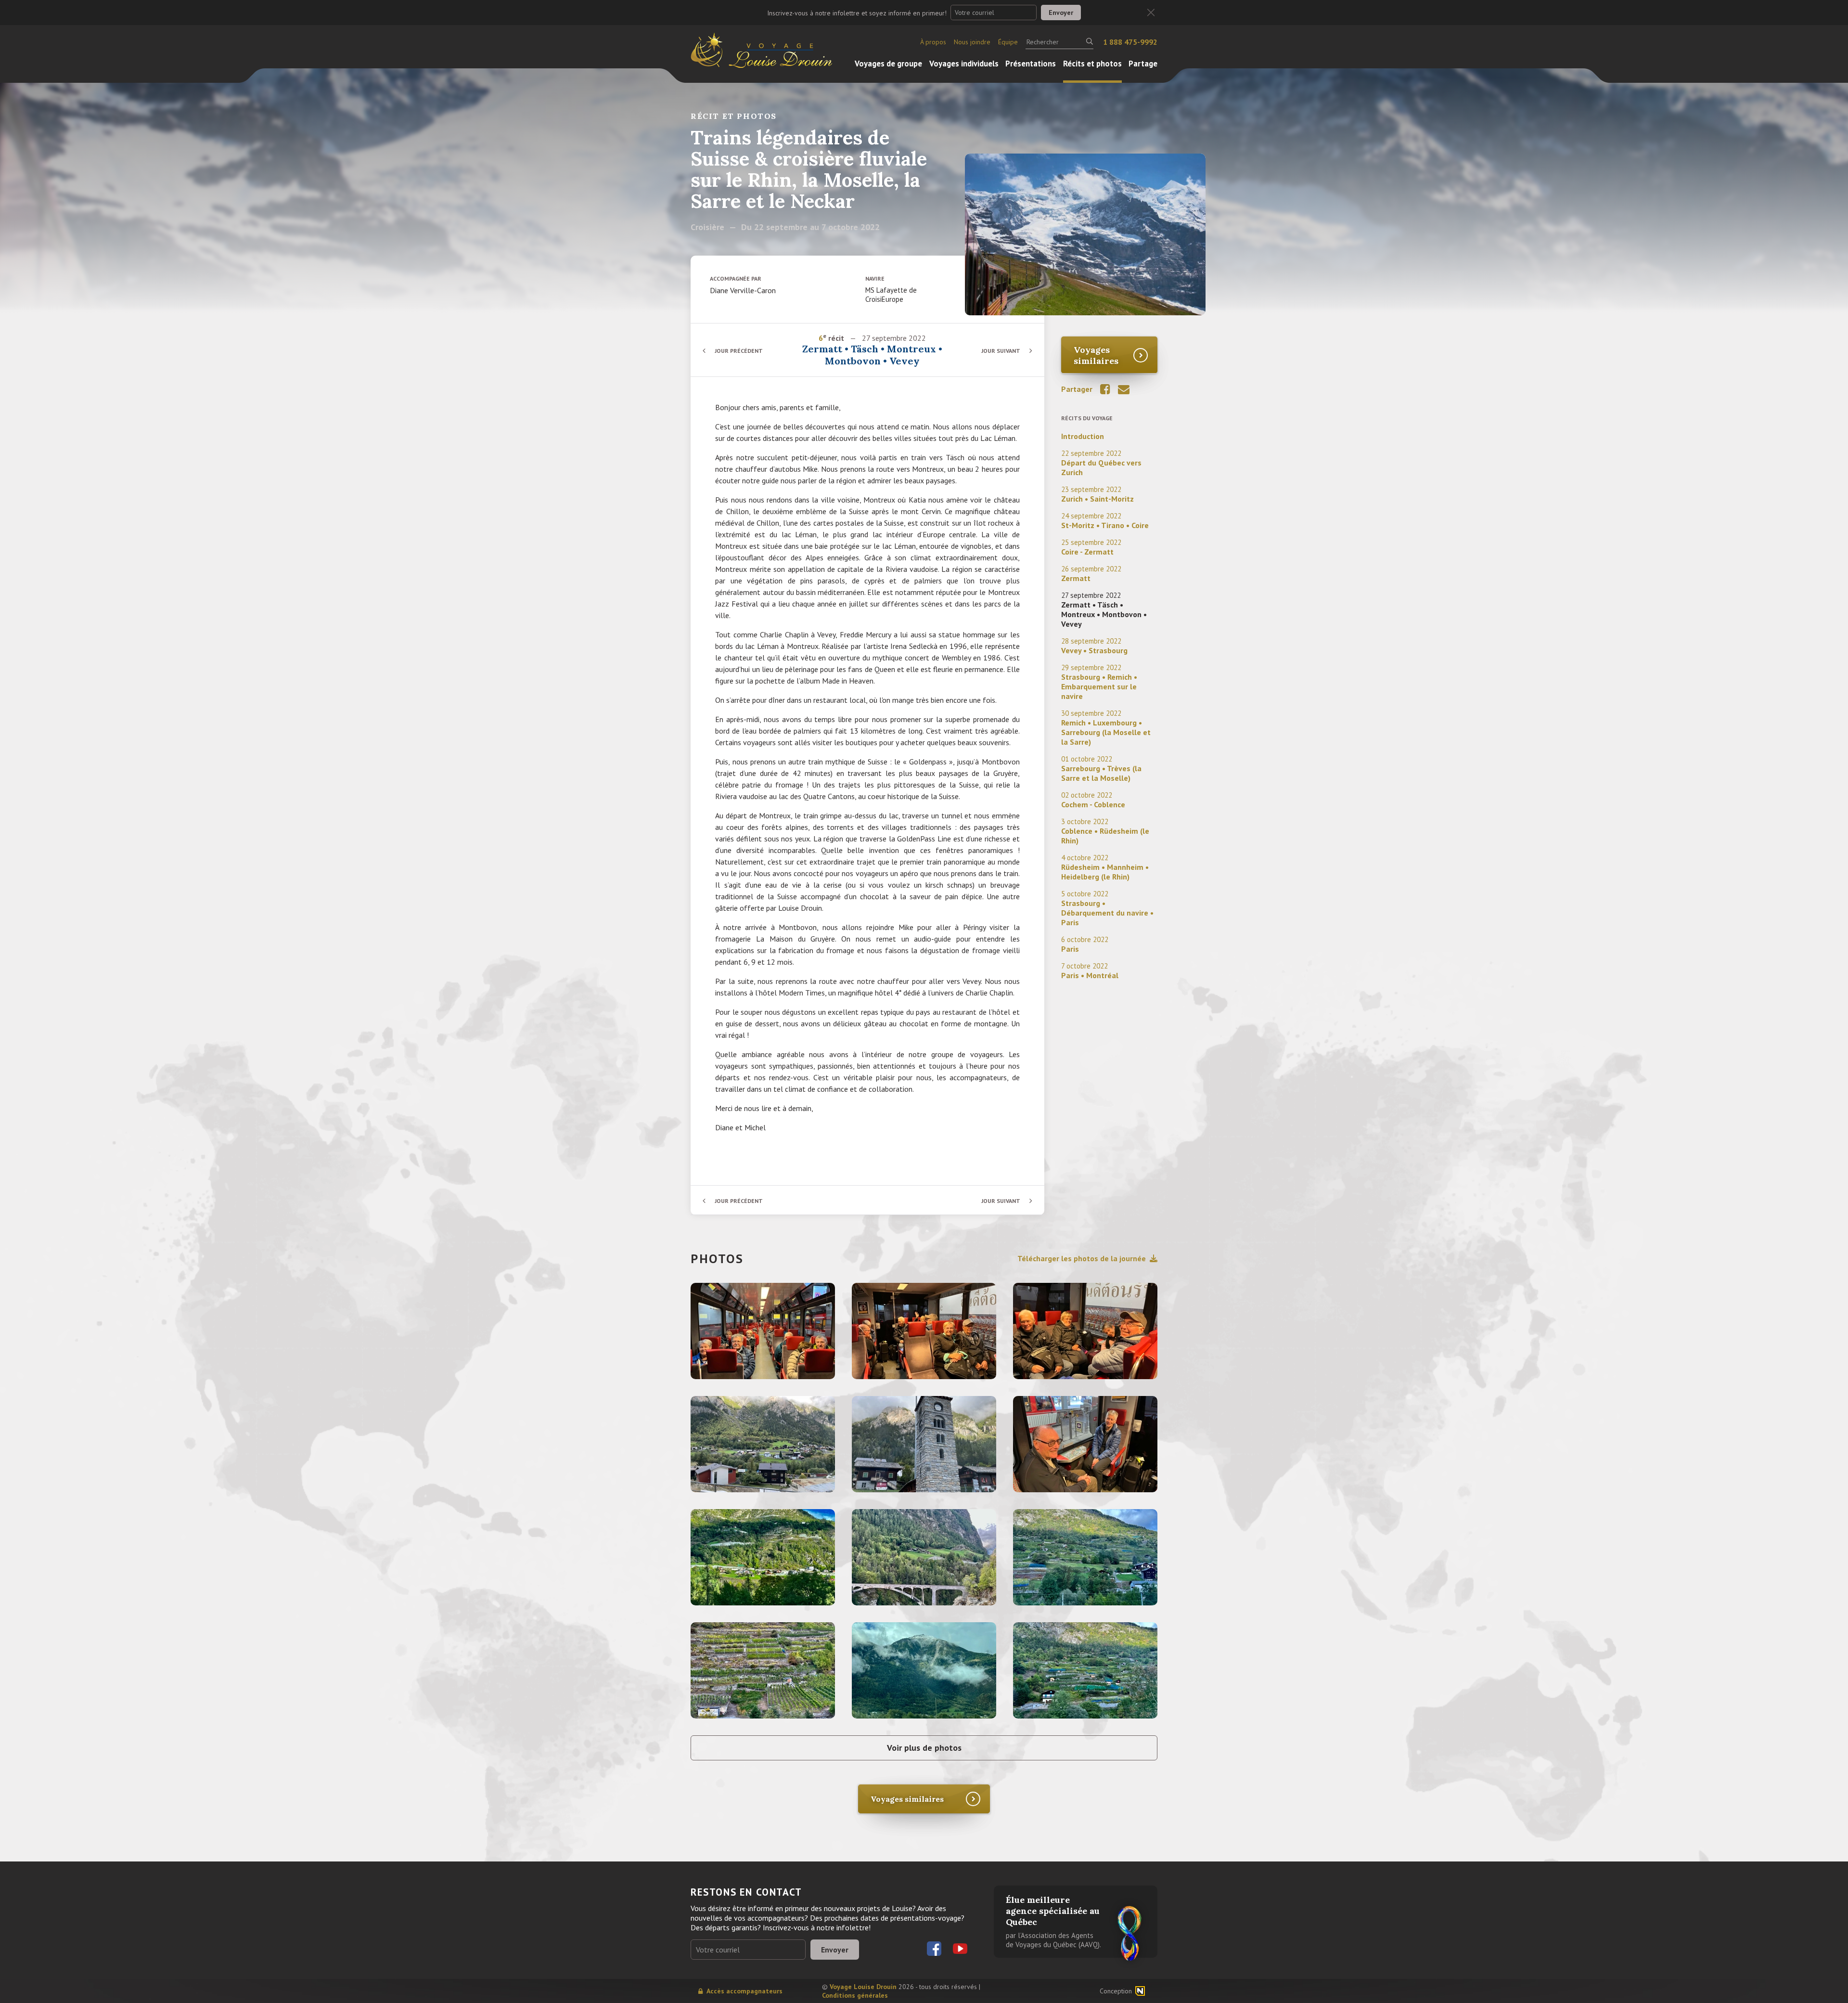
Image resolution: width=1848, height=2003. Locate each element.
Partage (1143, 64)
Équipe (1008, 42)
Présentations (1031, 64)
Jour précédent (739, 351)
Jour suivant (1001, 351)
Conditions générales (855, 1995)
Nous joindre (972, 42)
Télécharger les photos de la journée (1082, 1258)
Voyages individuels (964, 64)
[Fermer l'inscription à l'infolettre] (1151, 13)
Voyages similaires (1096, 355)
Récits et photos (1092, 64)
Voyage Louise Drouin (863, 1987)
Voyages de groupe (888, 64)
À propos (933, 42)
